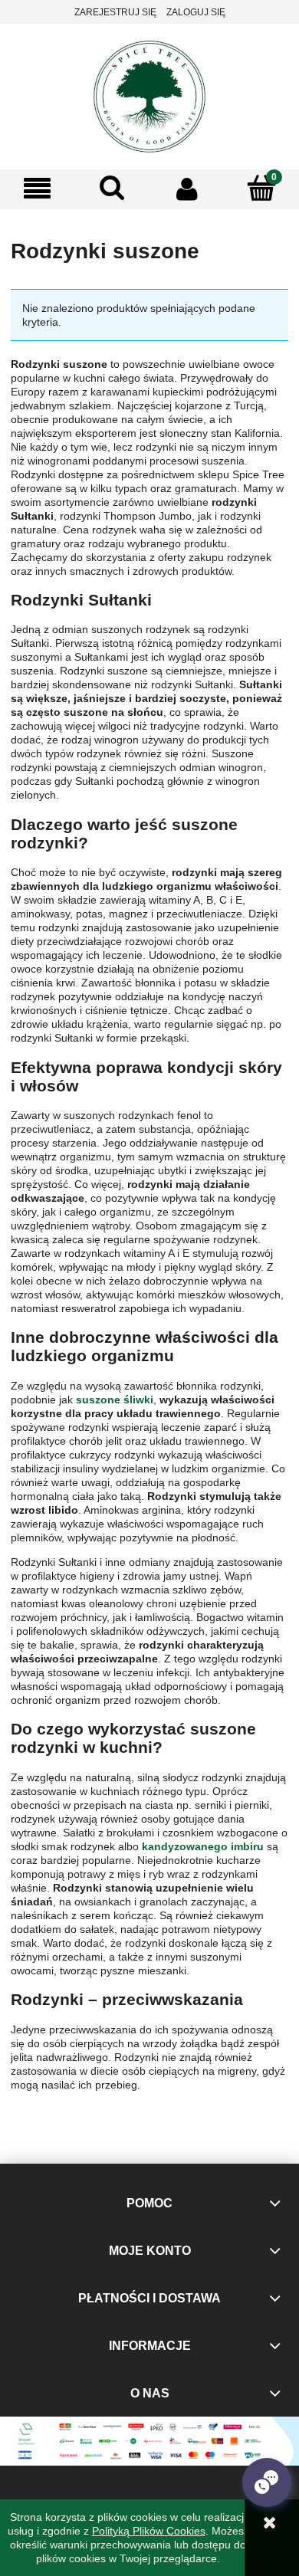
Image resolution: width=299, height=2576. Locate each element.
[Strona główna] (149, 95)
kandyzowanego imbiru (203, 1846)
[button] (38, 189)
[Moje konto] (187, 189)
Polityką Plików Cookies (149, 2531)
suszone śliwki (115, 1400)
